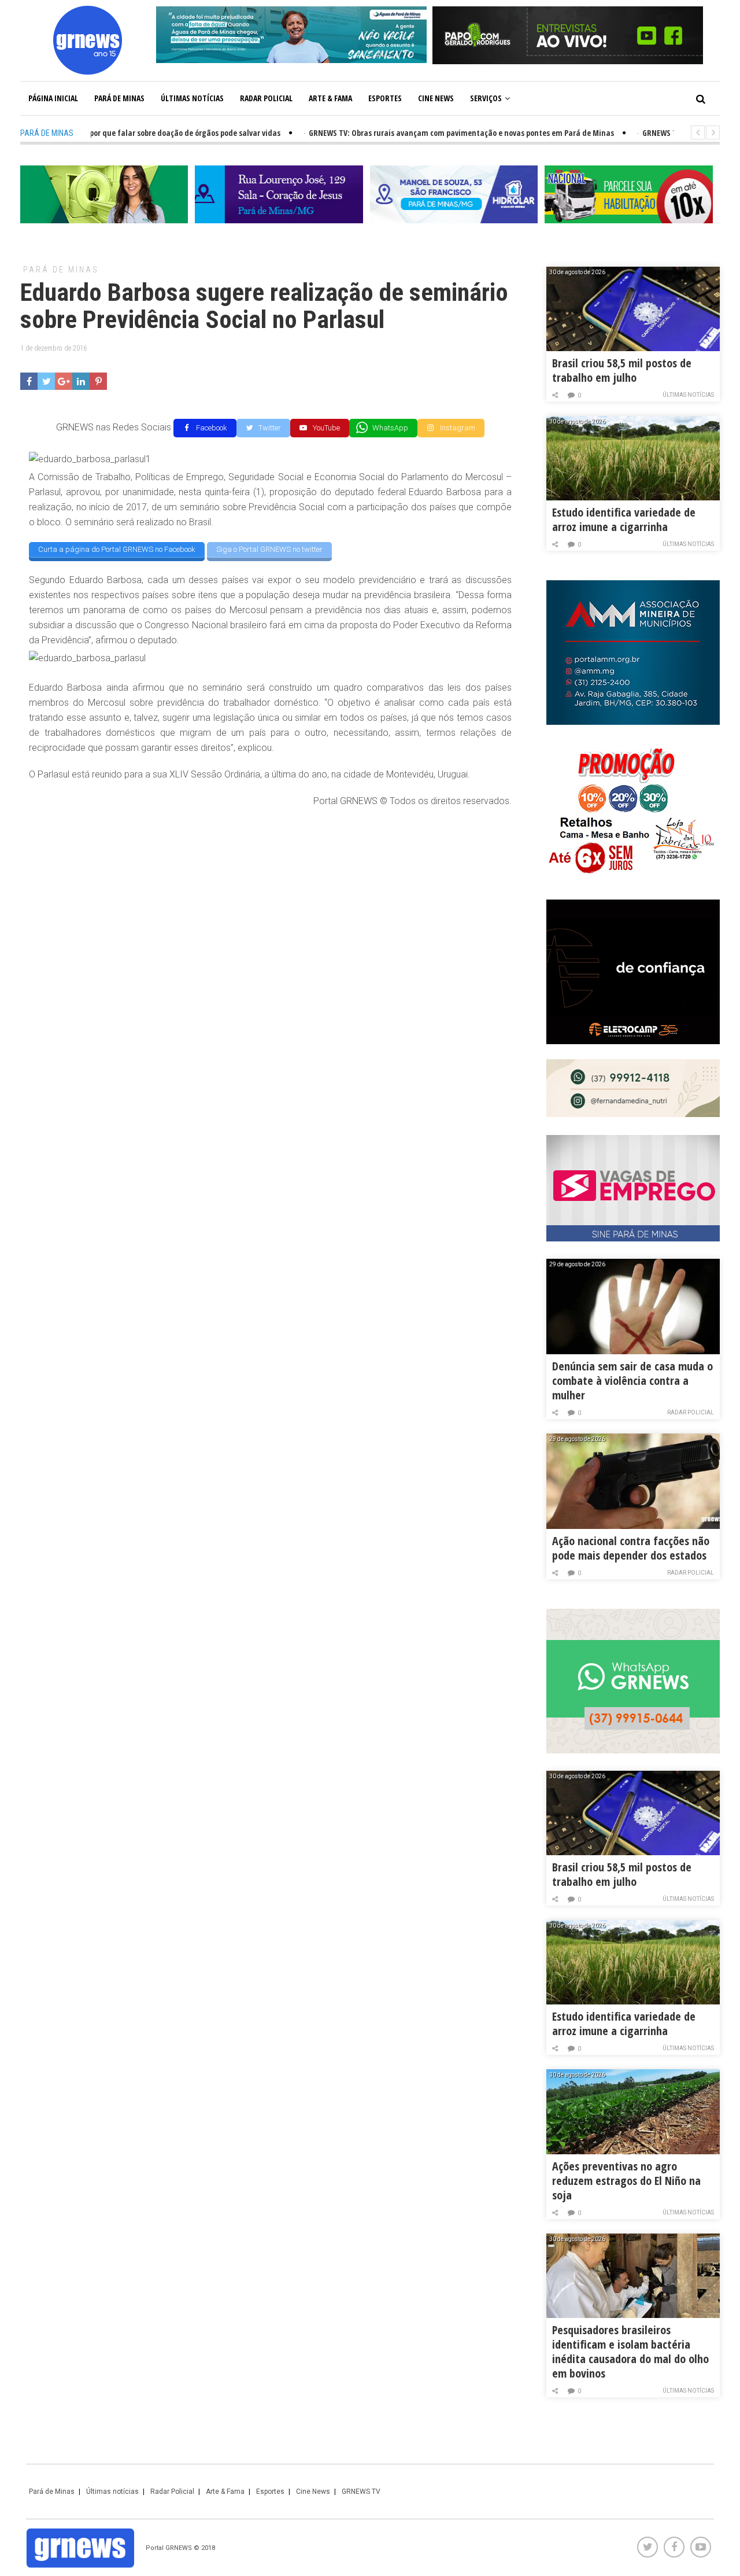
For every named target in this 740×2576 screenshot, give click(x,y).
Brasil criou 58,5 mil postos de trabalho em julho (622, 370)
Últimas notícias (192, 98)
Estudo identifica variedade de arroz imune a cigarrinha (624, 519)
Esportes (385, 98)
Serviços (486, 98)
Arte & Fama (330, 98)
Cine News (436, 98)
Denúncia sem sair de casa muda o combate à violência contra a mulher (632, 1381)
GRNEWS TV (361, 2492)
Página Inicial (53, 98)
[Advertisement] (270, 901)
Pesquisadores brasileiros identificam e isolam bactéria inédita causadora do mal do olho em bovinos (630, 2352)
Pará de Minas (119, 98)
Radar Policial (266, 98)
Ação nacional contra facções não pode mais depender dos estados (631, 1548)
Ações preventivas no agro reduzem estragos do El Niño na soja (626, 2181)
